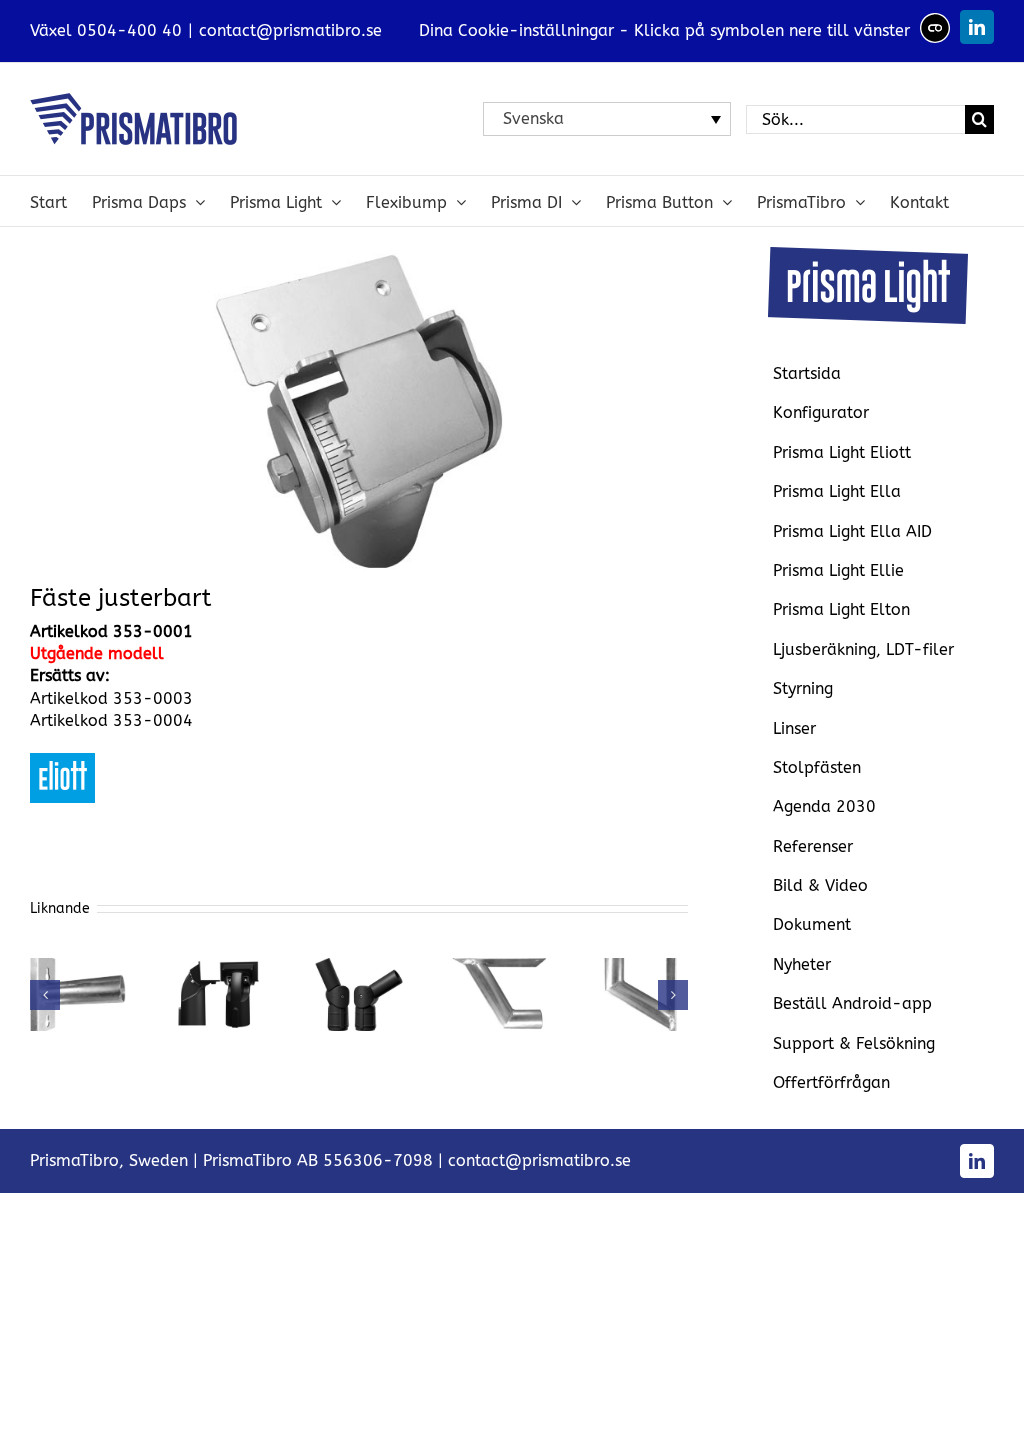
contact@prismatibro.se (290, 30)
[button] (45, 995)
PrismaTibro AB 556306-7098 (318, 1160)
